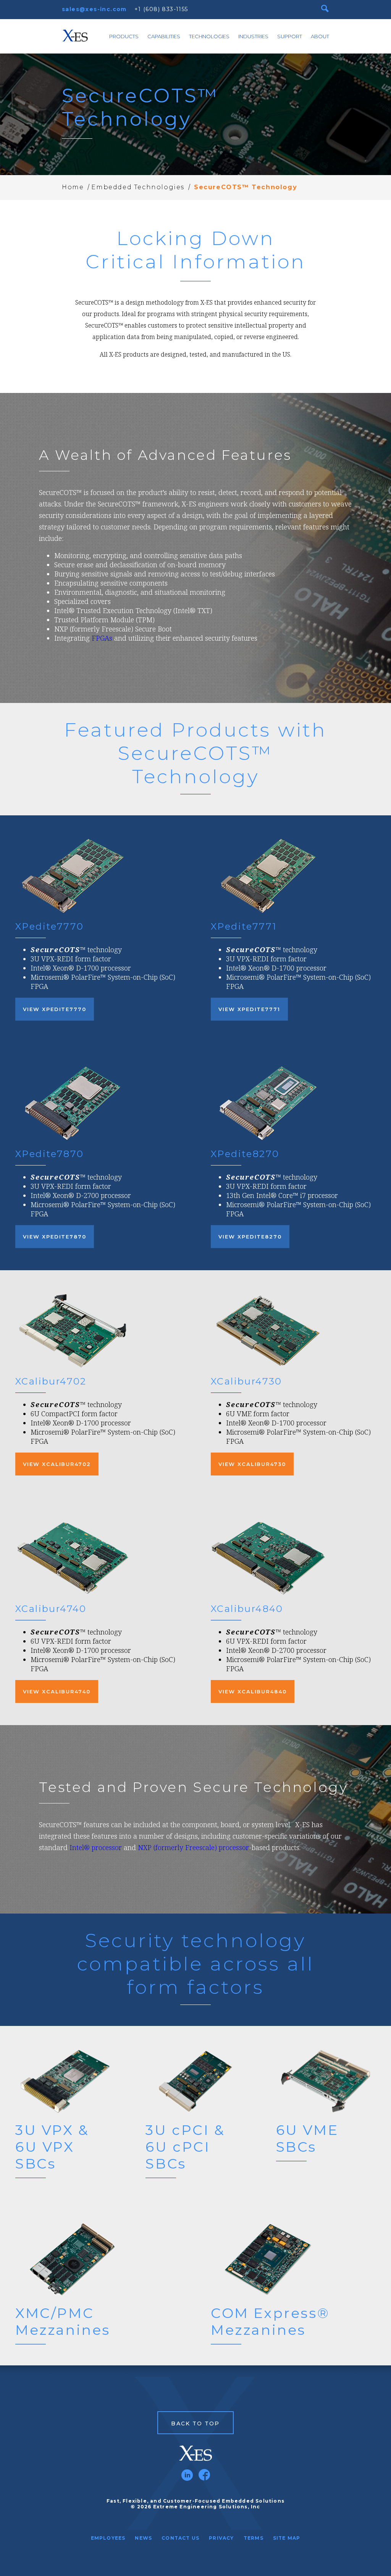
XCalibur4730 (246, 1381)
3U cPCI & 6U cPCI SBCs (185, 2147)
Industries (253, 36)
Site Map (287, 2538)
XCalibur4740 (51, 1609)
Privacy (221, 2538)
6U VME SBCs (307, 2138)
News (143, 2538)
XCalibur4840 (247, 1609)
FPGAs (102, 638)
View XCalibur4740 (57, 1691)
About (320, 36)
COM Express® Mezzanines (270, 2321)
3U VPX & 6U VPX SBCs (52, 2147)
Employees (108, 2538)
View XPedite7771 (249, 1009)
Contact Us (180, 2538)
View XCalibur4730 (252, 1464)
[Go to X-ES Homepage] (195, 2453)
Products (124, 36)
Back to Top (195, 2423)
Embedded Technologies (138, 187)
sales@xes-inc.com (94, 9)
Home (73, 187)
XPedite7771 (244, 926)
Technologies (209, 36)
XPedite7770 (49, 926)
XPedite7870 (49, 1154)
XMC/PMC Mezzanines (63, 2321)
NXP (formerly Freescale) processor (193, 1847)
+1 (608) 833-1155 (161, 9)
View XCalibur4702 (57, 1464)
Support (290, 36)
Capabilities (164, 36)
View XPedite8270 (250, 1237)
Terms (254, 2538)
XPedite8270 (245, 1154)
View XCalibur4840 (253, 1691)
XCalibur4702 (51, 1381)
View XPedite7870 (55, 1237)
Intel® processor (96, 1847)
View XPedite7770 (55, 1009)
